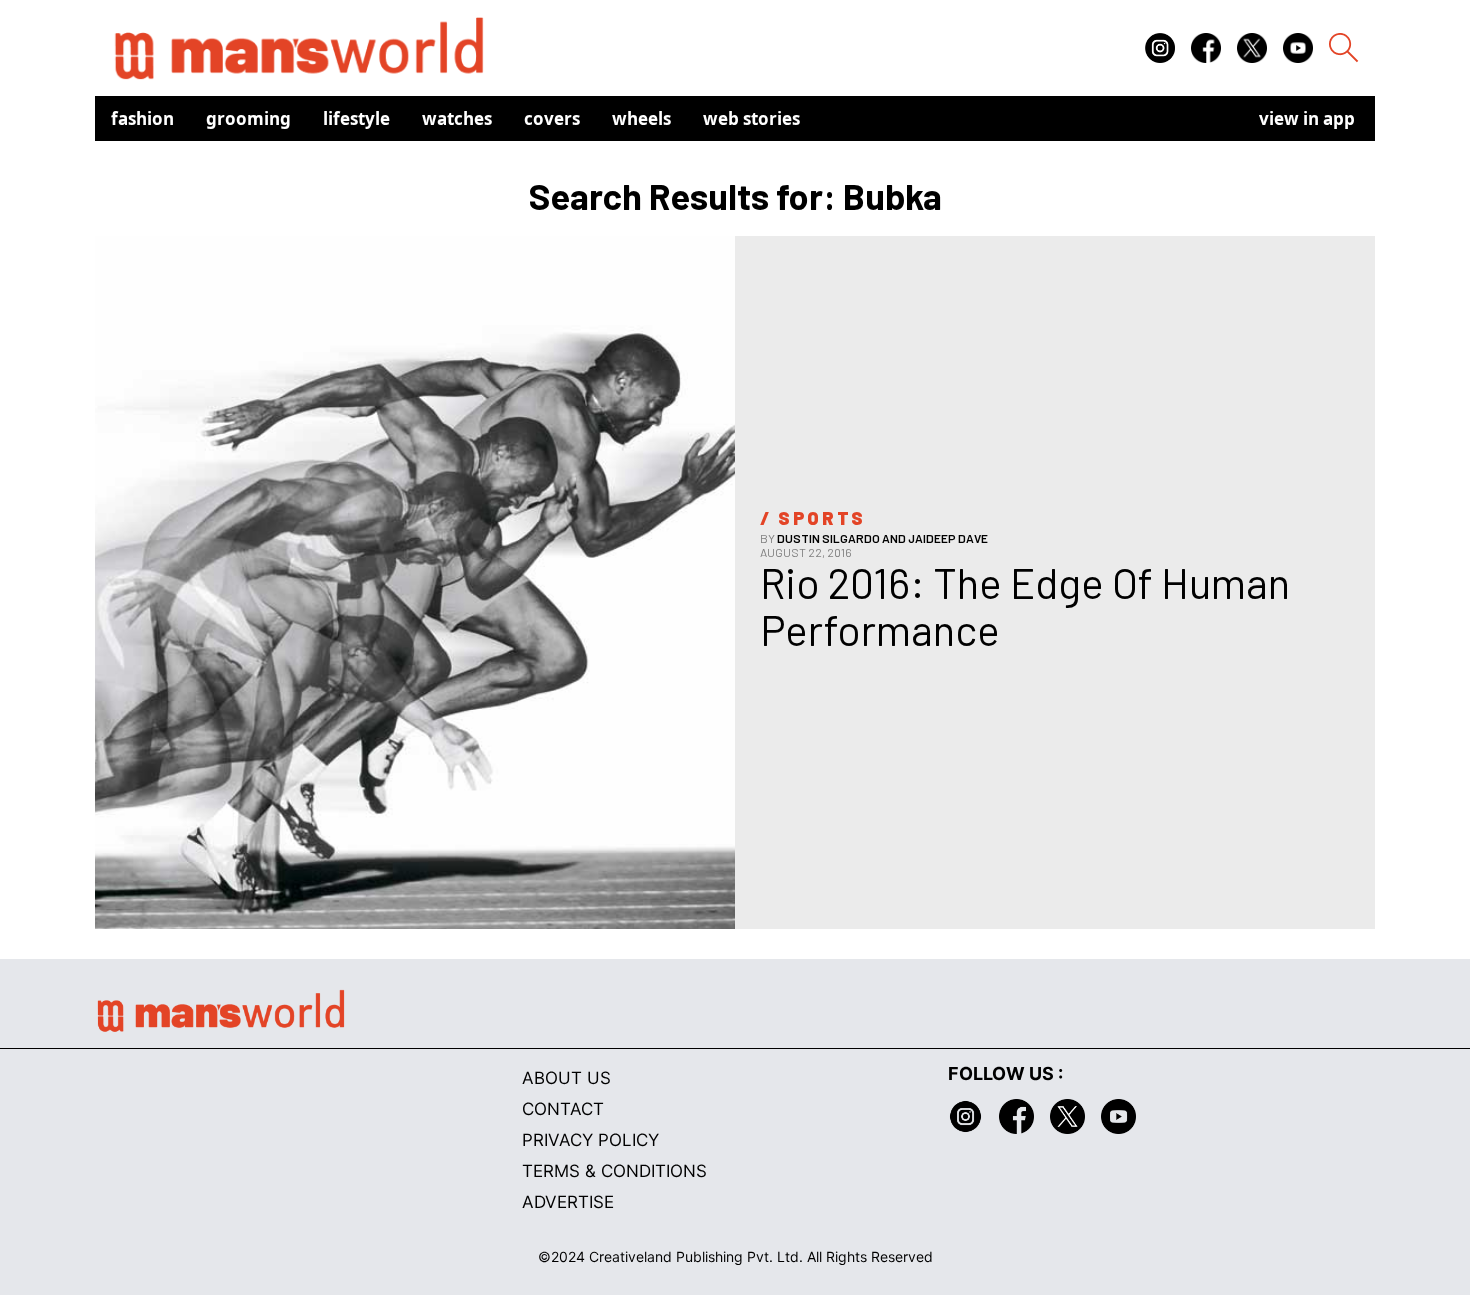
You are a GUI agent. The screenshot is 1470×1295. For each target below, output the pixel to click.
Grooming (248, 118)
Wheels (641, 118)
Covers (552, 118)
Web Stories (751, 118)
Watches (457, 118)
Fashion (142, 118)
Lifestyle (356, 118)
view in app (1307, 118)
